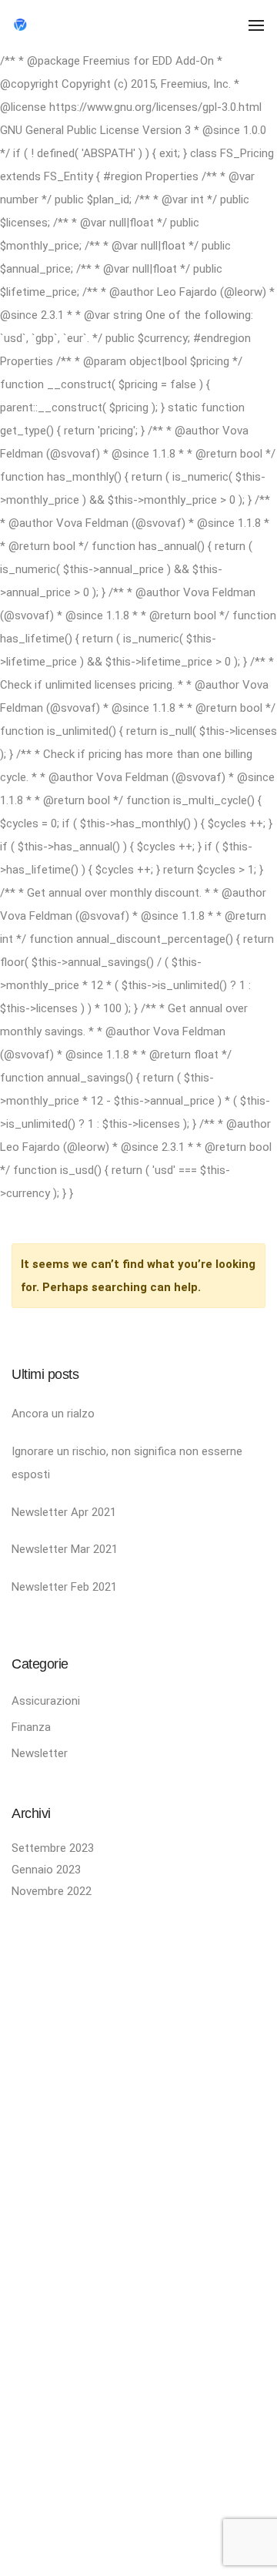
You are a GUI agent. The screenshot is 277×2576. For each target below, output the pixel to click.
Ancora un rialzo (53, 1414)
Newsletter (40, 1753)
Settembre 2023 (53, 1848)
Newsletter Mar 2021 (65, 1549)
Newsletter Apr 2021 (64, 1512)
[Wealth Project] (75, 24)
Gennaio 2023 (46, 1870)
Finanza (31, 1727)
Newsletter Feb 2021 (64, 1587)
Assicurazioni (46, 1701)
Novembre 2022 (52, 1891)
